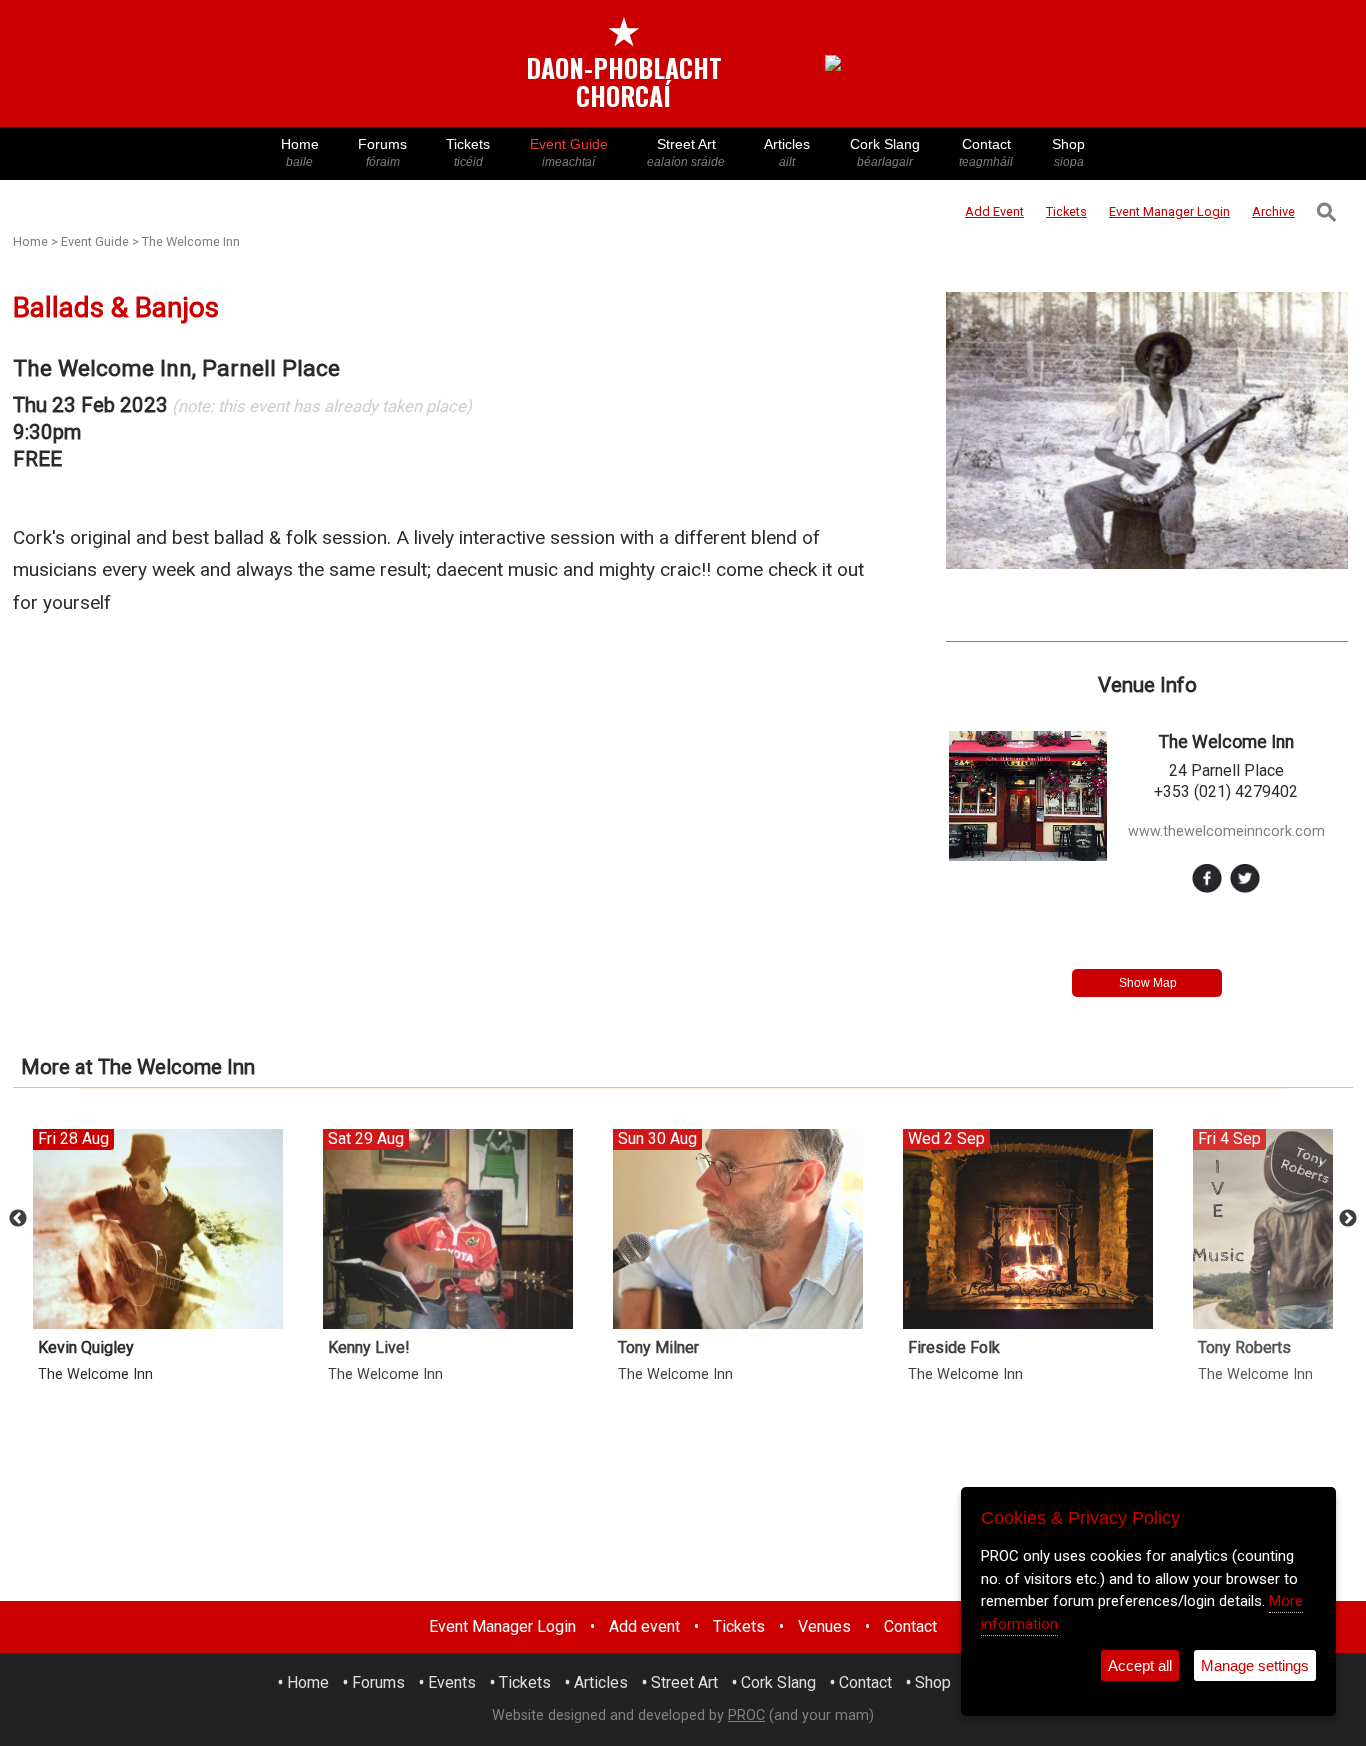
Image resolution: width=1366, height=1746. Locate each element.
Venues (824, 1626)
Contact (986, 152)
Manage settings (1255, 1665)
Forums (382, 152)
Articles (787, 152)
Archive (1273, 211)
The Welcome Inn (191, 241)
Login (1169, 211)
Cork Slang (885, 152)
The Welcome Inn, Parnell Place (176, 368)
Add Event (994, 211)
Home (300, 152)
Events (452, 1682)
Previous (18, 1219)
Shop (1068, 152)
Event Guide (569, 152)
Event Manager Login (502, 1626)
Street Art (686, 152)
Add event (644, 1626)
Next (1348, 1219)
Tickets (468, 152)
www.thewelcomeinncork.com (1226, 831)
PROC (746, 1715)
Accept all (1140, 1665)
